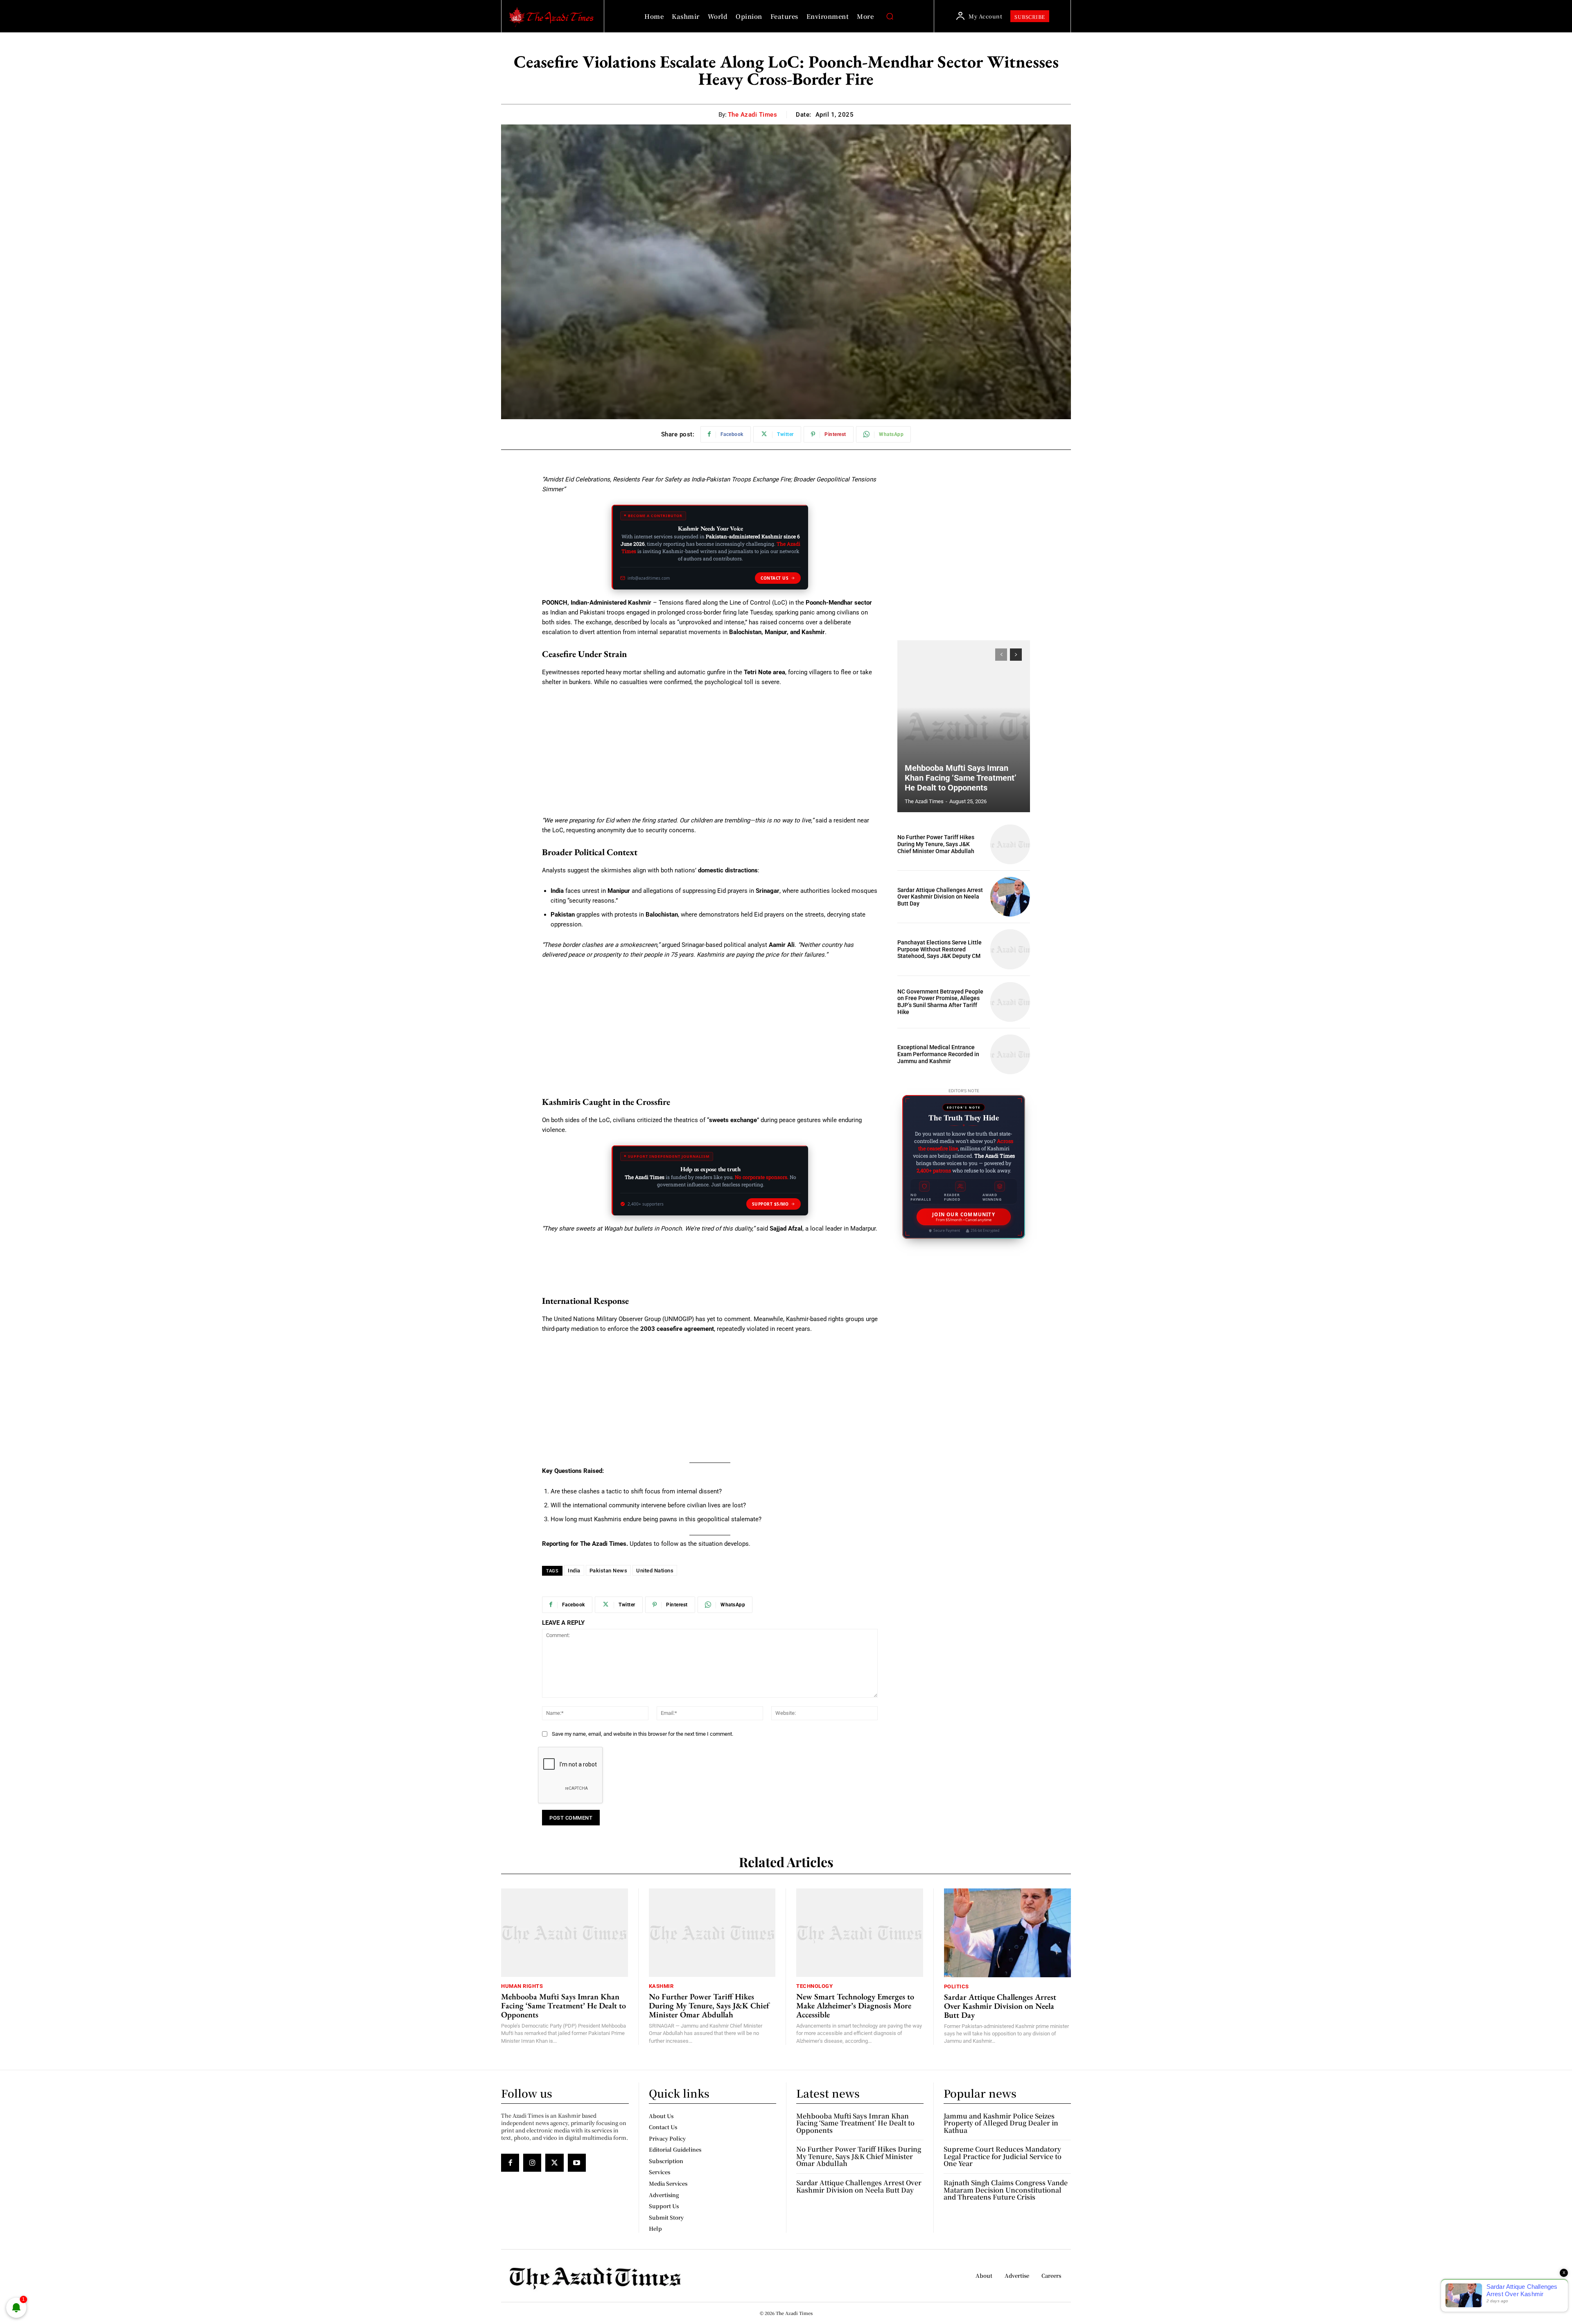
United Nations (655, 1571)
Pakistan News (609, 1571)
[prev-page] (1001, 655)
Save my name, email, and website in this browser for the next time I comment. (643, 1734)
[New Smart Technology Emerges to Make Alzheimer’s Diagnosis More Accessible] (860, 1933)
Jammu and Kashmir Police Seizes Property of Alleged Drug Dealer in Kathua (1001, 2123)
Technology (814, 1986)
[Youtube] (577, 2163)
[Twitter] (554, 2163)
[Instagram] (532, 2163)
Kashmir (661, 1986)
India (574, 1571)
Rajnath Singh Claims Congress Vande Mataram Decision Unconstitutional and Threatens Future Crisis (1006, 2190)
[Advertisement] (710, 755)
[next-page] (1016, 655)
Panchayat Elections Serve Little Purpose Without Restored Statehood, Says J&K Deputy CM (940, 949)
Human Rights (522, 1986)
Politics (957, 1986)
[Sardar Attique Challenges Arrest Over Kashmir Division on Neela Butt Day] (1010, 897)
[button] (890, 16)
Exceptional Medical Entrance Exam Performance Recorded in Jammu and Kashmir (938, 1054)
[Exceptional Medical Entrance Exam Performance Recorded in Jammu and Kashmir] (1010, 1054)
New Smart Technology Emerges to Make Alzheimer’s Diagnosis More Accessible (855, 2006)
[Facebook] (510, 2163)
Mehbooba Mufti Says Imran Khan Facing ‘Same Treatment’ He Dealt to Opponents (961, 778)
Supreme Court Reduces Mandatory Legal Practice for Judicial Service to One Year (1003, 2156)
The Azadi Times (753, 115)
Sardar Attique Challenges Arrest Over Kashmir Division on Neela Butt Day (940, 897)
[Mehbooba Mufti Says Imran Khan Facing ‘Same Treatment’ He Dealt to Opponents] (964, 726)
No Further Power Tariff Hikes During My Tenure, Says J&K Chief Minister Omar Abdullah (936, 844)
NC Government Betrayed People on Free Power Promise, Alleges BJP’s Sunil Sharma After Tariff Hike (940, 1002)
